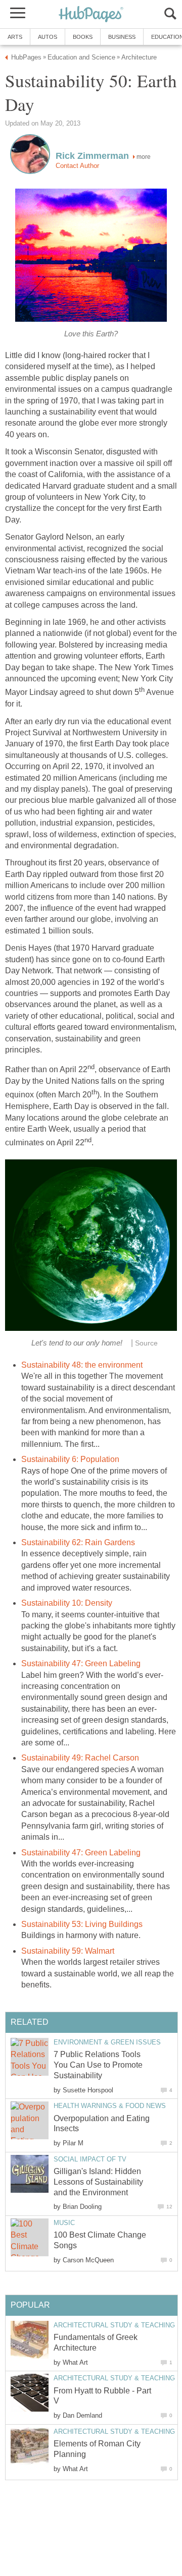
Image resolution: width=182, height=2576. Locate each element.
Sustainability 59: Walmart (68, 1951)
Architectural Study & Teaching (114, 2325)
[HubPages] (91, 15)
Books (83, 37)
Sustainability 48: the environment (82, 1365)
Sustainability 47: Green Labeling (81, 1663)
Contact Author (77, 166)
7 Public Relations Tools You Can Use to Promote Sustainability (98, 2065)
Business (122, 37)
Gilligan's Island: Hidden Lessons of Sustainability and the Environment (98, 2182)
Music (64, 2223)
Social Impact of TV (90, 2159)
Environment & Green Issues (107, 2042)
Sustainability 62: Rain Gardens (78, 1542)
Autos (48, 37)
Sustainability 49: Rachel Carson (80, 1758)
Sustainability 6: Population (70, 1459)
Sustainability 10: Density (67, 1603)
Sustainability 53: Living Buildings (82, 1924)
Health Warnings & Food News (110, 2106)
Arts (15, 37)
